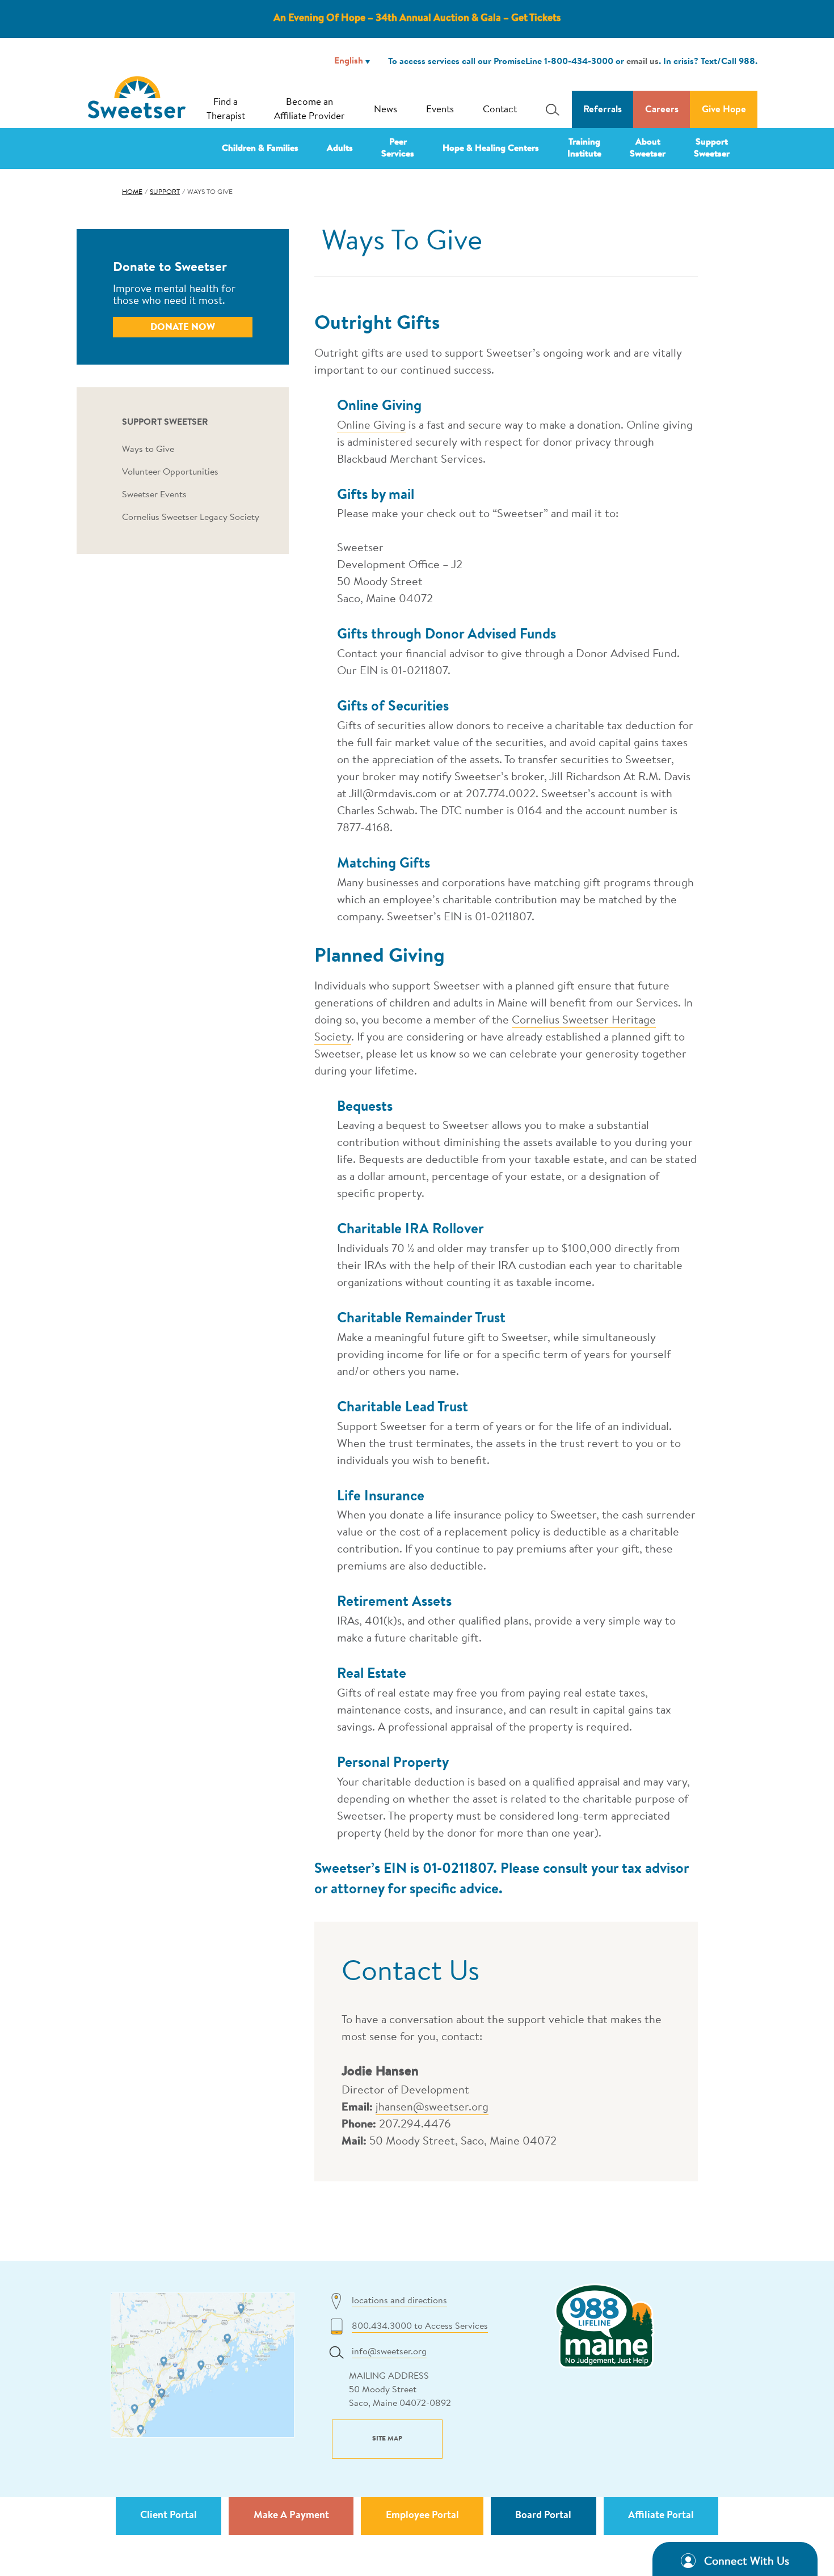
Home (132, 192)
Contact (500, 110)
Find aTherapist (226, 110)
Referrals (603, 110)
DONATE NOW (183, 327)
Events (440, 110)
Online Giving (371, 426)
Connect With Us (747, 2562)
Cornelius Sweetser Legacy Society (191, 518)
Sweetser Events (154, 495)
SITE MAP (387, 2439)
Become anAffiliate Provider (309, 110)
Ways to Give (148, 450)
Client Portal (169, 2516)
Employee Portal (422, 2516)
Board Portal (543, 2516)
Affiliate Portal (661, 2516)
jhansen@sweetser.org (432, 2108)
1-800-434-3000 (579, 62)
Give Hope (724, 110)
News (386, 110)
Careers (662, 110)
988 (747, 62)
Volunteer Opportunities (170, 472)
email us (643, 62)
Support (165, 192)
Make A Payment (291, 2516)
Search (549, 109)
